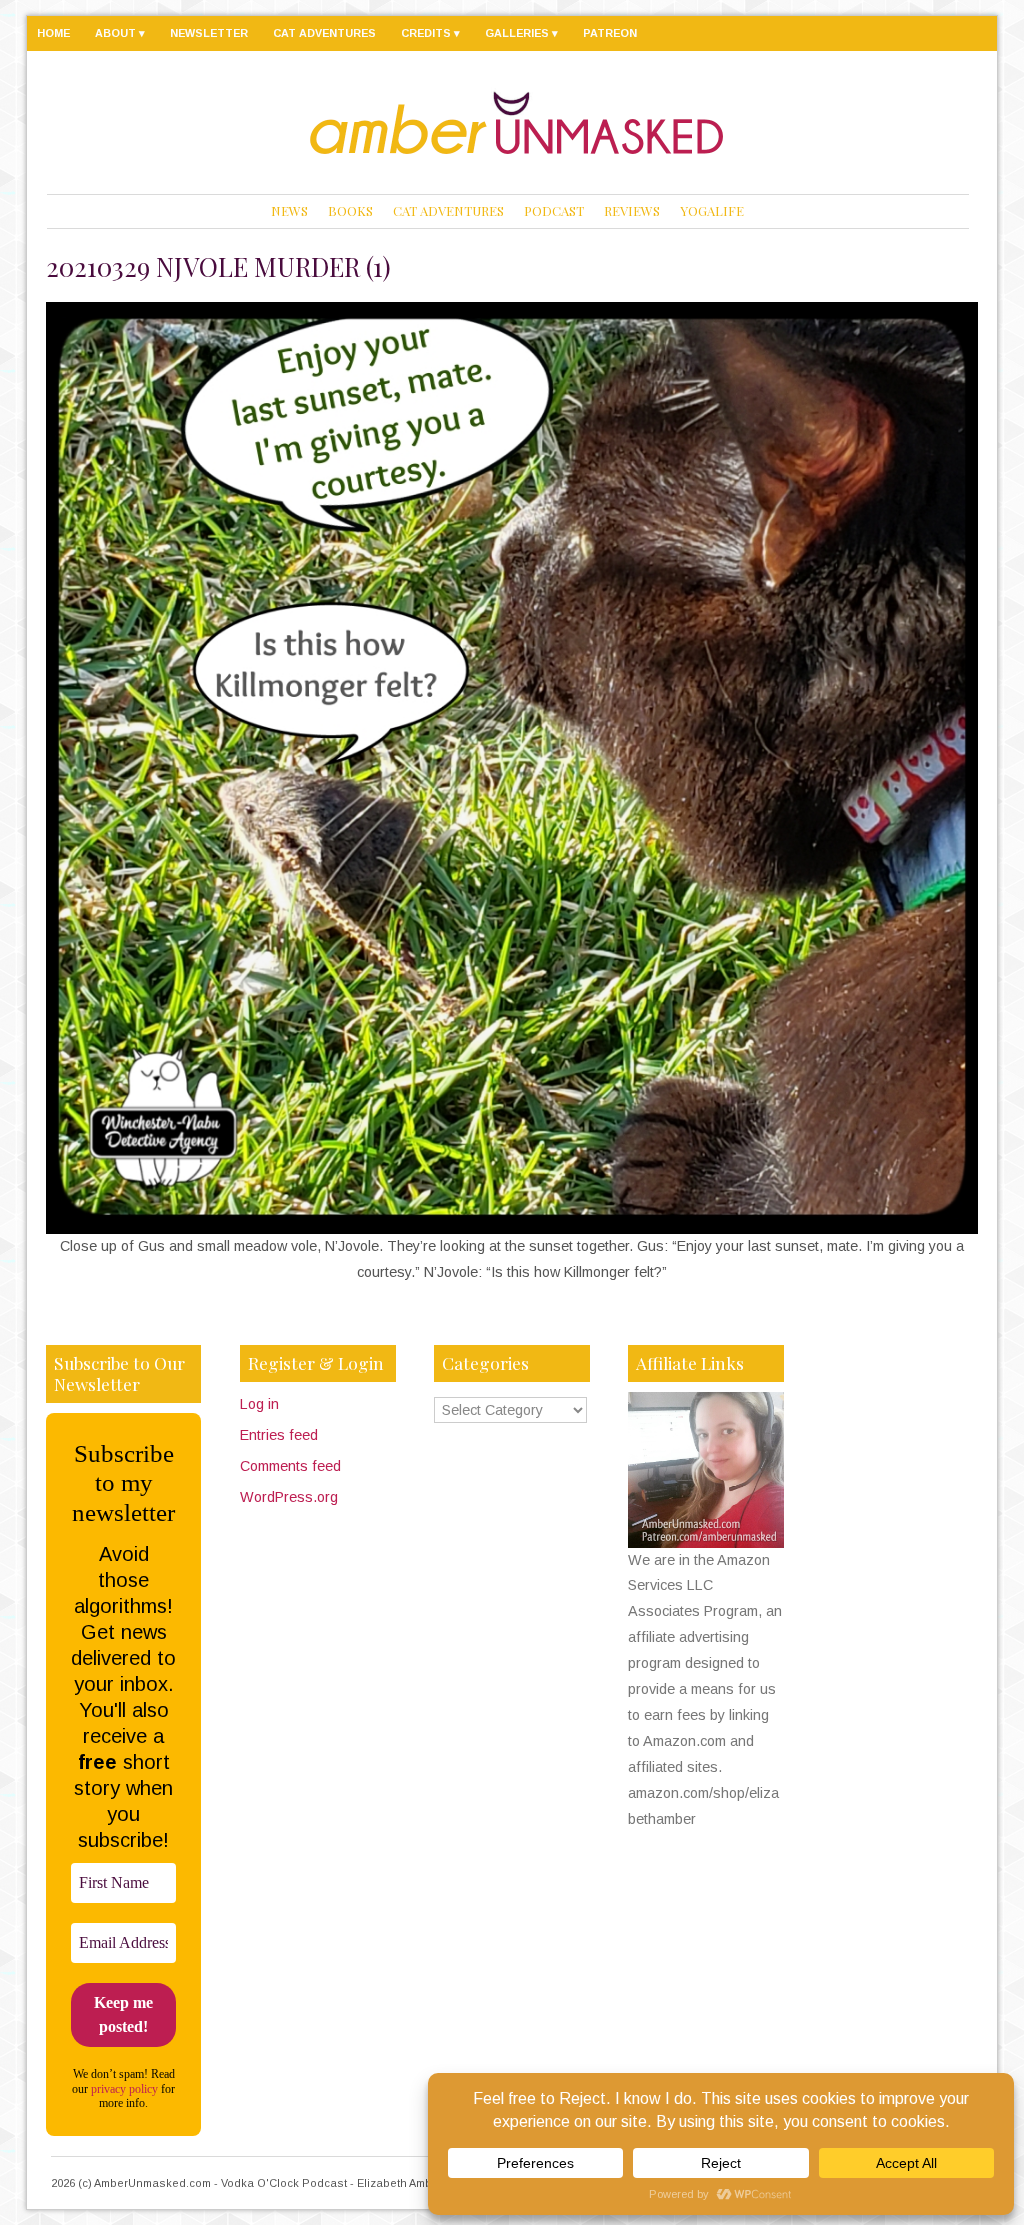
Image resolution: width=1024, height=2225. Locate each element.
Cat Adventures (324, 33)
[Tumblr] (866, 32)
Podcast (554, 210)
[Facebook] (949, 32)
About (115, 33)
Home (53, 33)
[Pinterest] (929, 32)
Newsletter (209, 33)
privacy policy (124, 2089)
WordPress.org (289, 1497)
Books (350, 210)
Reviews (632, 210)
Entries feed (279, 1435)
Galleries (517, 33)
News (289, 210)
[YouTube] (908, 32)
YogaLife (712, 210)
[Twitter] (971, 32)
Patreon (610, 33)
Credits (426, 33)
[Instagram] (885, 32)
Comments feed (290, 1466)
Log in (259, 1404)
